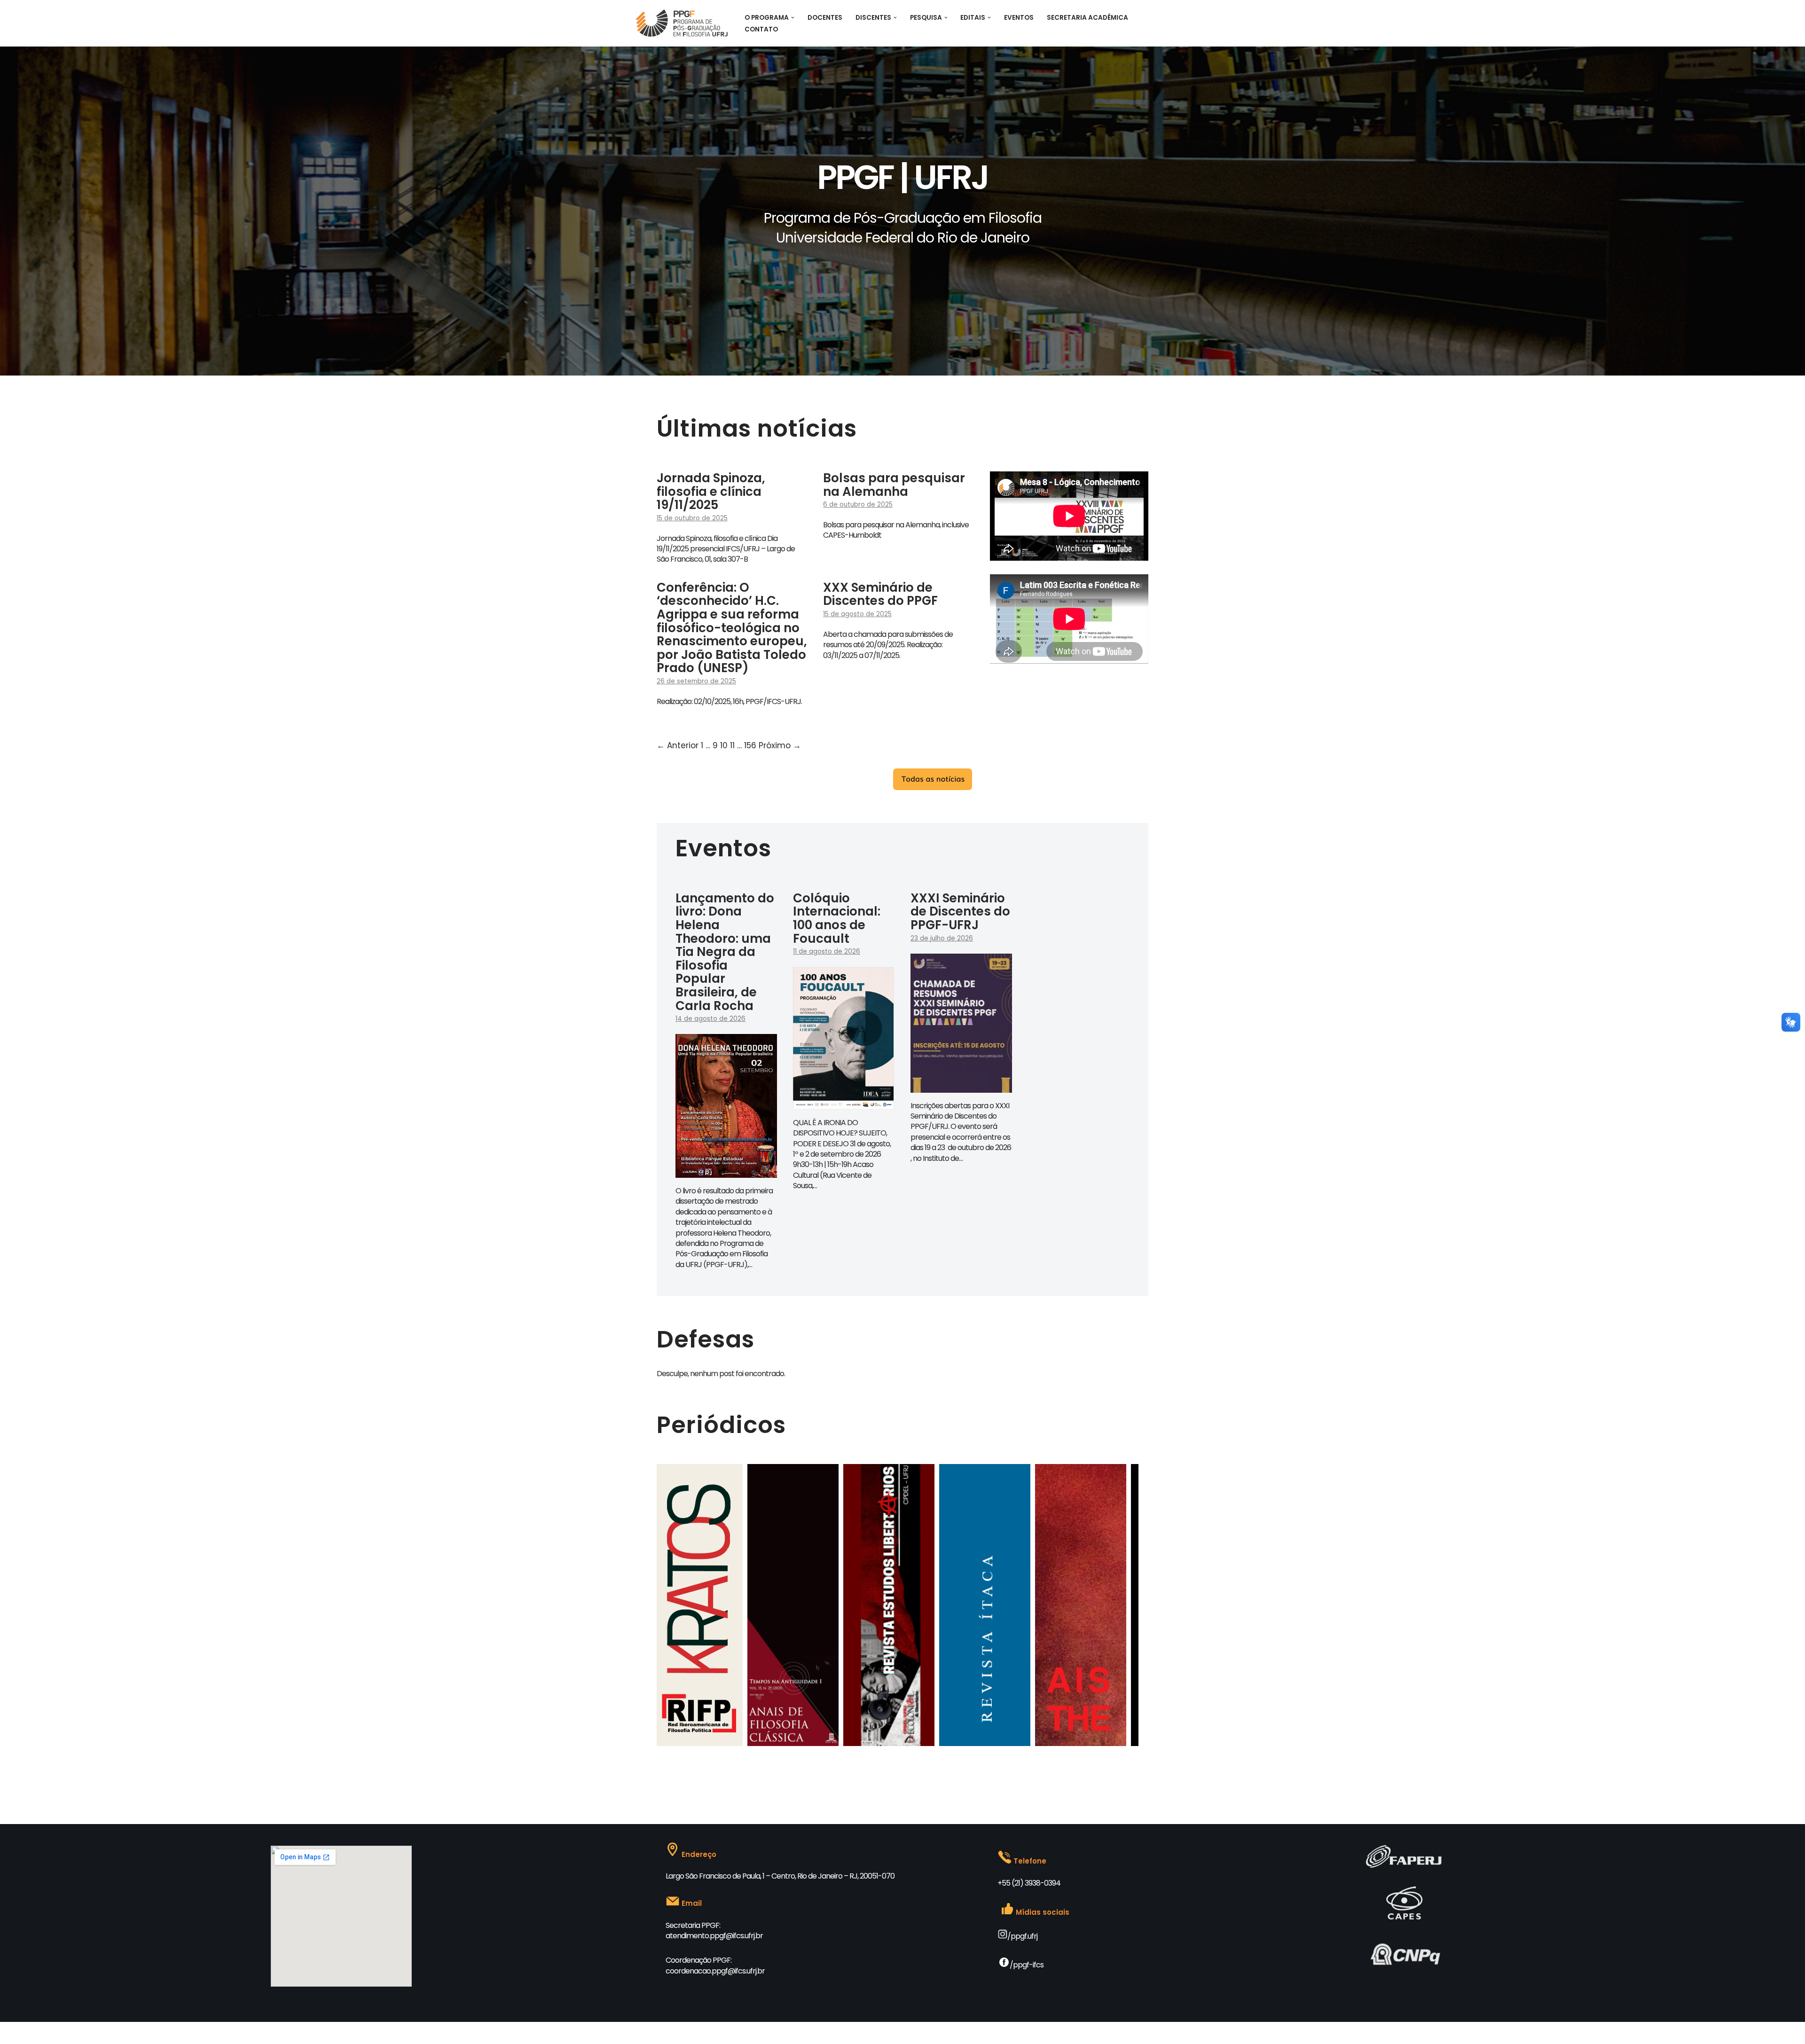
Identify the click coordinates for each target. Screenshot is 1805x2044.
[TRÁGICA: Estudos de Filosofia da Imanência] (1062, 1743)
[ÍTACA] (871, 1743)
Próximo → (780, 745)
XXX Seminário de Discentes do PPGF (880, 594)
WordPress (705, 2033)
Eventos (1019, 18)
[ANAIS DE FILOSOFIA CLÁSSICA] (679, 1743)
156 (750, 745)
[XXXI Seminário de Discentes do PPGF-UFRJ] (961, 1086)
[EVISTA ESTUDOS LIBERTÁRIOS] (775, 1743)
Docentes (825, 18)
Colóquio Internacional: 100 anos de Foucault (837, 918)
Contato (761, 29)
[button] (793, 18)
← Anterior (678, 745)
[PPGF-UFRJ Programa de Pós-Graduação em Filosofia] (682, 23)
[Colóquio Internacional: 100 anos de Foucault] (844, 1103)
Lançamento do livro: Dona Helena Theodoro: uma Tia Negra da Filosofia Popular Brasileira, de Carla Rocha (725, 952)
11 (732, 745)
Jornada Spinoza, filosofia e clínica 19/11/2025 (711, 491)
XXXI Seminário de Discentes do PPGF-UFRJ (960, 912)
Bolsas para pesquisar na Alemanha (894, 485)
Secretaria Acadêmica (1087, 18)
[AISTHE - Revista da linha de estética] (966, 1743)
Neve (643, 2033)
